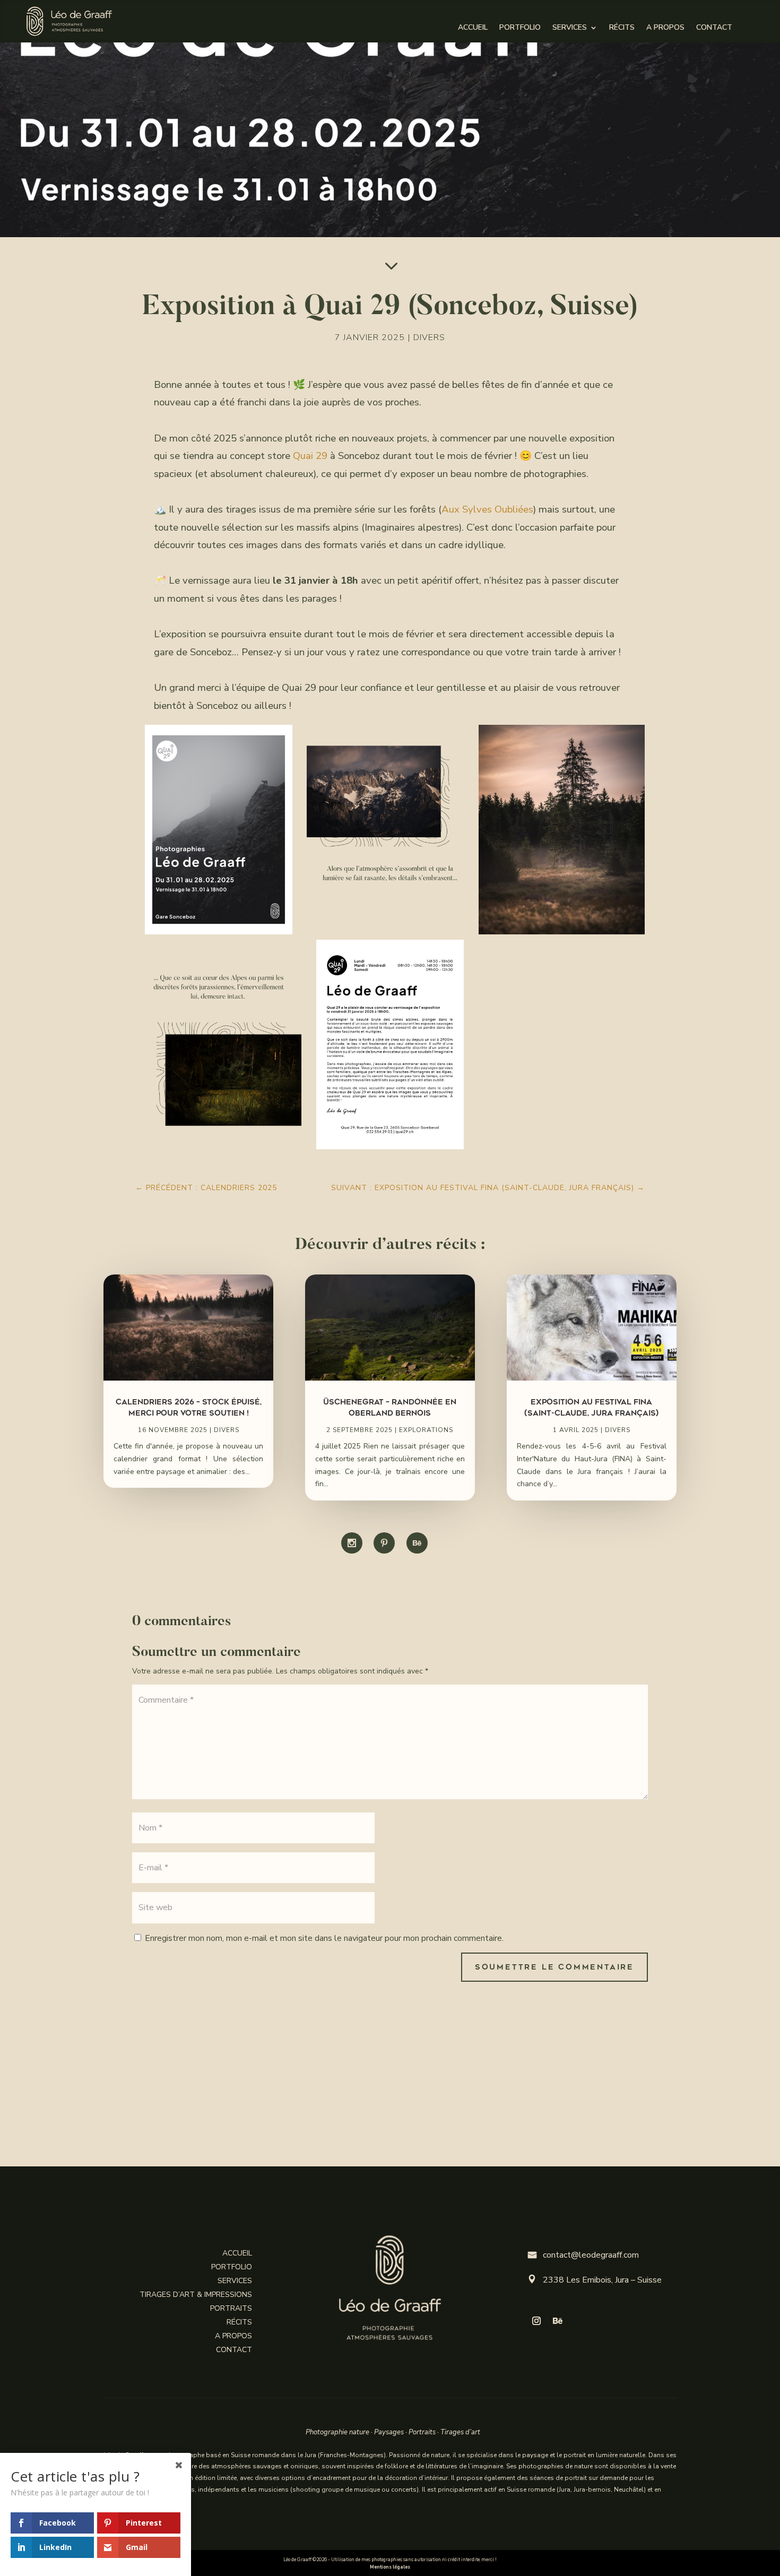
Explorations (426, 1430)
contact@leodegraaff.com (583, 2255)
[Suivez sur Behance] (558, 2321)
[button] (218, 830)
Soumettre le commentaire (554, 1967)
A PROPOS (665, 28)
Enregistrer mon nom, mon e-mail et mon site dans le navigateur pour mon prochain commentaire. (324, 1938)
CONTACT (714, 28)
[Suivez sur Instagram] (536, 2321)
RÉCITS (622, 28)
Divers (429, 337)
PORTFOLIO (520, 28)
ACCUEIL (473, 28)
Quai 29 (310, 456)
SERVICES (570, 28)
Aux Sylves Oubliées (487, 509)
